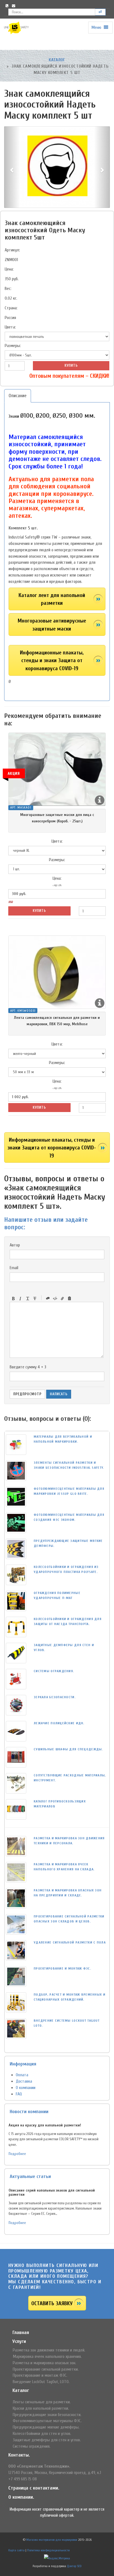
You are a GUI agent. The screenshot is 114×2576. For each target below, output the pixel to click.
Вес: (8, 289)
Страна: (11, 308)
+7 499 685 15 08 (23, 2479)
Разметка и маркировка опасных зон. (44, 2363)
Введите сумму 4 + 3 (28, 1367)
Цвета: (10, 327)
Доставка (24, 2081)
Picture (69, 1299)
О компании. (21, 2497)
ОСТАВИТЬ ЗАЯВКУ (52, 2303)
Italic (20, 1299)
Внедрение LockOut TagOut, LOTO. (41, 2382)
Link (62, 1299)
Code (55, 1299)
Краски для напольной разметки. (41, 2408)
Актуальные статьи (30, 2176)
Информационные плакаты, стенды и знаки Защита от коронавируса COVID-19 (52, 660)
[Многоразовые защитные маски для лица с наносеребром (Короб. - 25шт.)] (57, 769)
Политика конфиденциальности (48, 2550)
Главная (21, 2333)
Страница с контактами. (34, 2488)
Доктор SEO (74, 2566)
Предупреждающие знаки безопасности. (47, 2415)
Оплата (22, 2075)
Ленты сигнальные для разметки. (42, 2402)
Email (14, 1268)
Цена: (9, 269)
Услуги (19, 2341)
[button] (12, 167)
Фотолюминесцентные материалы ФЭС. (47, 2421)
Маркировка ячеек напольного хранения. (47, 2356)
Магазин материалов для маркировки (52, 2540)
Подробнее (17, 2154)
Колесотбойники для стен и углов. (42, 2434)
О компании (26, 2088)
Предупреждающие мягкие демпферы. (46, 2427)
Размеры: (13, 346)
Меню (97, 27)
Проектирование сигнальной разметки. (46, 2369)
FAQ (19, 2094)
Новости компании (29, 2112)
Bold (13, 1299)
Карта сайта (16, 2550)
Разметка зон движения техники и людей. (49, 2350)
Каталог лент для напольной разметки (52, 599)
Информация (23, 2064)
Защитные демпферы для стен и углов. (47, 2440)
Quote (48, 1299)
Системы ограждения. (32, 2446)
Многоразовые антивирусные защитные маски (52, 625)
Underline (28, 1299)
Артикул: (12, 250)
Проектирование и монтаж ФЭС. (40, 2375)
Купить (71, 365)
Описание (18, 396)
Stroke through (35, 1299)
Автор (15, 1245)
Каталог (57, 60)
